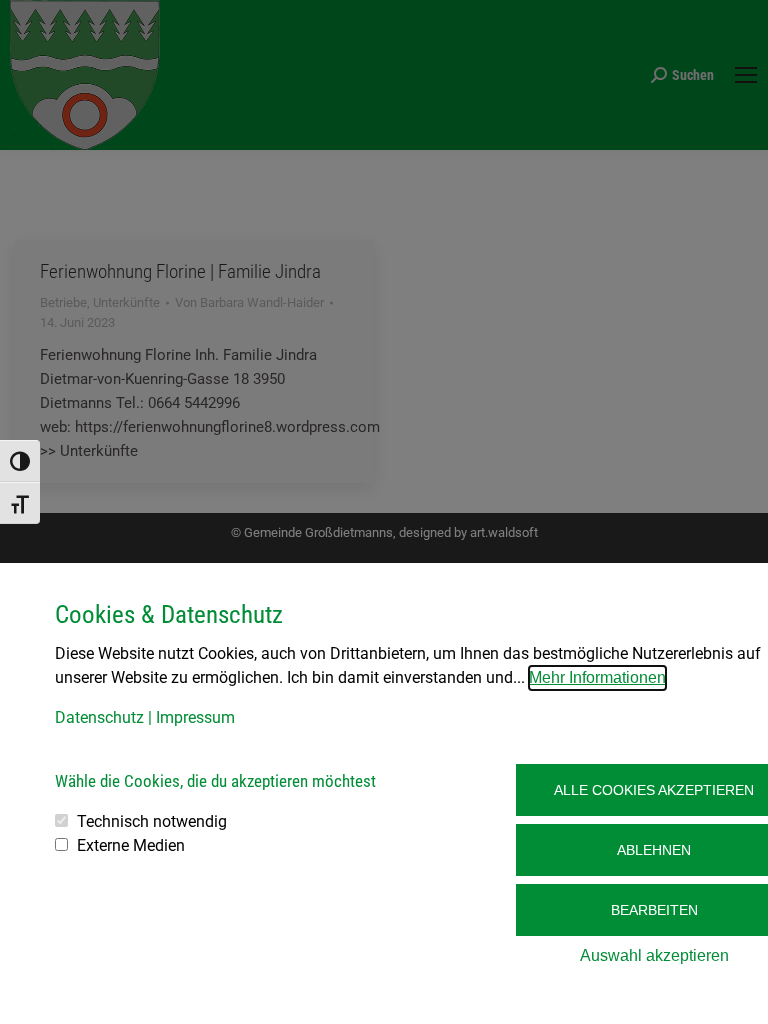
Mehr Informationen (597, 677)
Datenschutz (99, 717)
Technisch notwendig (152, 821)
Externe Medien (131, 845)
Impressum (195, 717)
